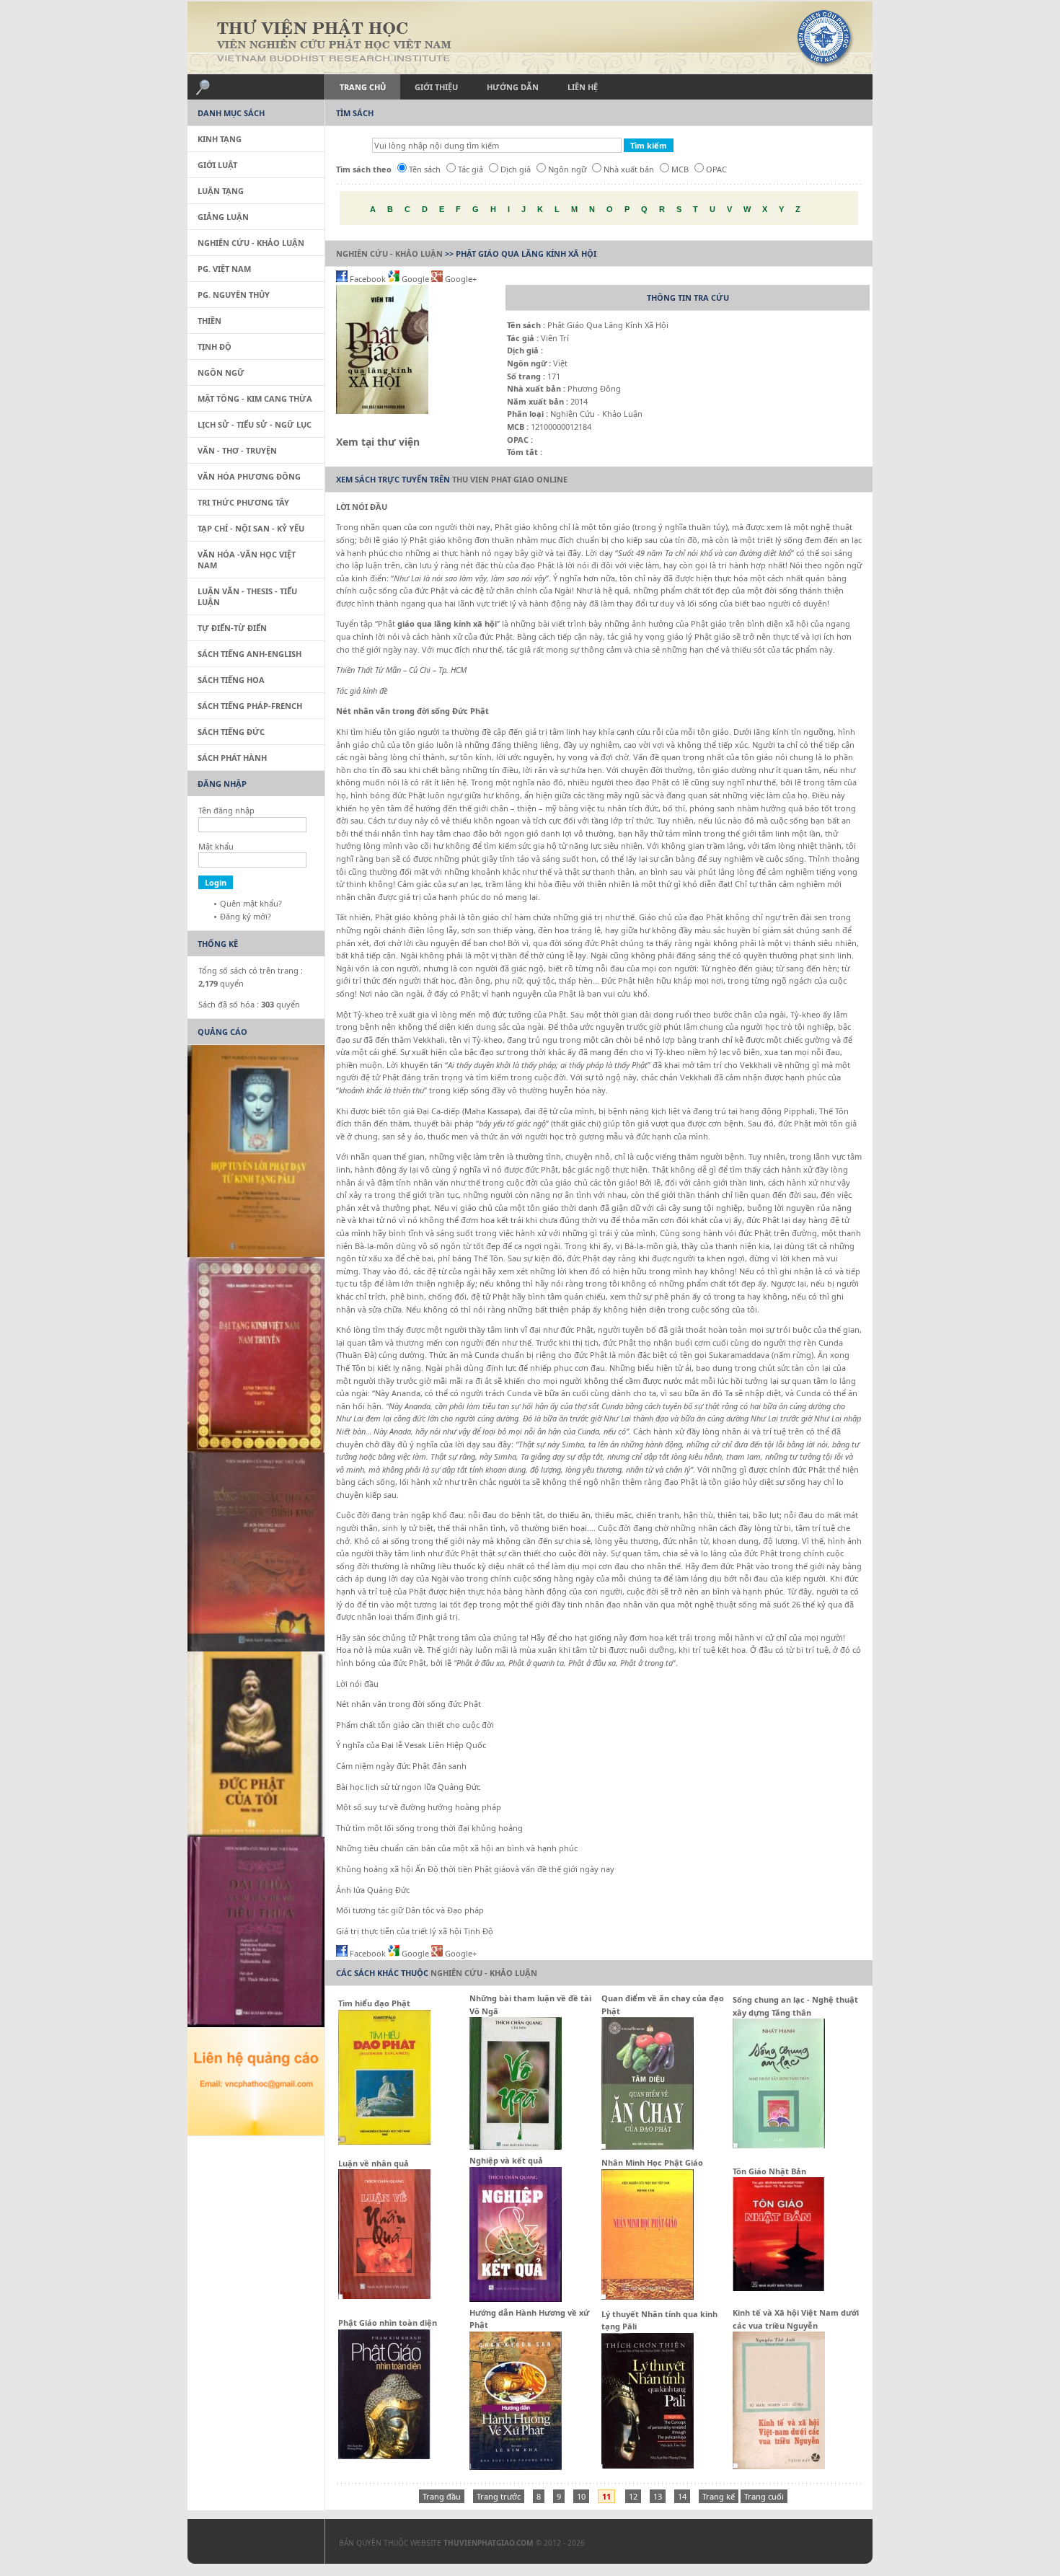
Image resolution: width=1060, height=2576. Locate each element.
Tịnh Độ (215, 347)
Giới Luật (217, 165)
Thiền (209, 321)
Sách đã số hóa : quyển (249, 1004)
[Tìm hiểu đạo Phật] (384, 2141)
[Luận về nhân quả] (384, 2296)
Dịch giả (516, 169)
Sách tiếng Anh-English (249, 654)
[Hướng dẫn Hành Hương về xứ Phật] (516, 2467)
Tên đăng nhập (226, 810)
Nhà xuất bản (629, 169)
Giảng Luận (223, 217)
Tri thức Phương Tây (243, 502)
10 (581, 2496)
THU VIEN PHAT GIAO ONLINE (510, 479)
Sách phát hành (232, 758)
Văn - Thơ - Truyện (237, 450)
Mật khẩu (216, 846)
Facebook (368, 279)
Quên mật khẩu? (251, 903)
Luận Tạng (221, 191)
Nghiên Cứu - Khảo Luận (389, 253)
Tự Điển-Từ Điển (232, 628)
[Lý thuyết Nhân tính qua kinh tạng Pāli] (648, 2465)
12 (633, 2496)
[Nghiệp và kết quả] (516, 2299)
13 (658, 2496)
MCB (680, 169)
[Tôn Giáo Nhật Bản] (779, 2288)
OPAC (716, 169)
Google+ (460, 279)
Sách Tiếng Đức (231, 732)
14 (682, 2496)
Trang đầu (442, 2496)
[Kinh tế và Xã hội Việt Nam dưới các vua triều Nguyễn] (779, 2466)
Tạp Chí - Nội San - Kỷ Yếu (251, 528)
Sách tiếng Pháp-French (250, 706)
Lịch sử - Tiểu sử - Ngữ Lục (255, 424)
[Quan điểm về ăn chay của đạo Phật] (648, 2147)
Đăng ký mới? (246, 916)
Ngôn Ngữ (221, 372)
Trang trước (499, 2496)
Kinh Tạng (220, 139)
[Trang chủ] (530, 38)
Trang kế (719, 2496)
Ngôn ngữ (567, 169)
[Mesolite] (249, 2544)
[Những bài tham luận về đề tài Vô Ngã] (516, 2147)
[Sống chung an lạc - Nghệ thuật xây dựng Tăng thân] (779, 2145)
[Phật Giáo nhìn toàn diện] (384, 2456)
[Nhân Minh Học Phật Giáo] (648, 2297)
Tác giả (471, 169)
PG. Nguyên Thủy (234, 295)
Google (415, 279)
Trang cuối (764, 2496)
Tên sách (425, 169)
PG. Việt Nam (224, 269)
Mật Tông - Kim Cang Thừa (255, 398)
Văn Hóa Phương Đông (249, 476)
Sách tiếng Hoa (231, 680)
